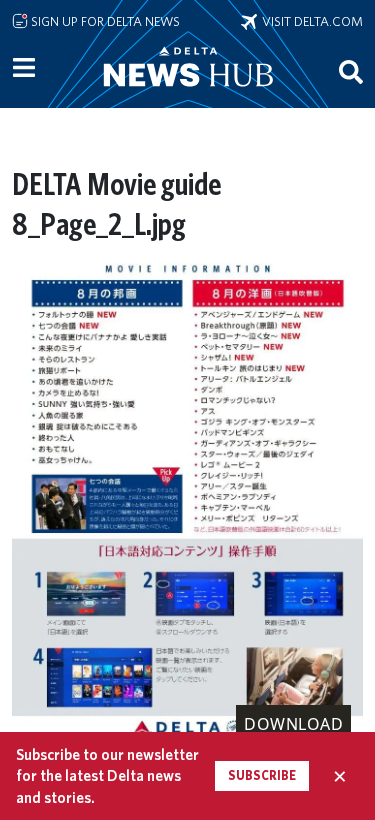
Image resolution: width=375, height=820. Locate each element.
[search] (351, 71)
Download (293, 724)
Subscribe (262, 775)
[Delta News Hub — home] (188, 94)
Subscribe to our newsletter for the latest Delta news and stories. (107, 776)
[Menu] (24, 68)
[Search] (351, 71)
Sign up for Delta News (104, 21)
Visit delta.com (310, 21)
